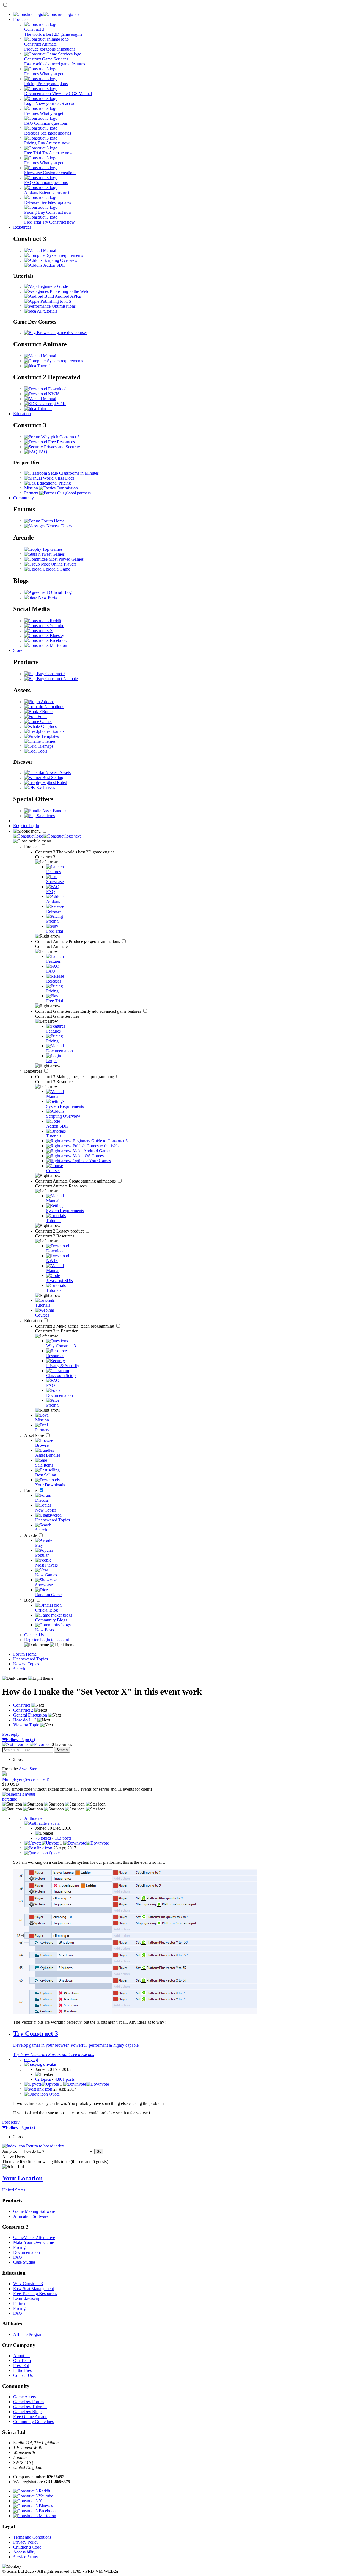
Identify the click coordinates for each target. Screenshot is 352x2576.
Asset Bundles (54, 811)
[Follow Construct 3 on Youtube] (44, 626)
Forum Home (52, 521)
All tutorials (47, 311)
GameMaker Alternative (34, 2237)
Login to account (54, 1640)
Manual (49, 250)
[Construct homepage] (47, 14)
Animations (54, 707)
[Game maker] (47, 836)
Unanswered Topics (31, 1659)
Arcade (31, 1535)
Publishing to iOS (55, 301)
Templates (50, 736)
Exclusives (45, 787)
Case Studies (24, 2262)
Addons (47, 702)
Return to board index (45, 2146)
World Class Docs (58, 478)
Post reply (11, 1734)
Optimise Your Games (91, 1161)
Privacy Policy (26, 2542)
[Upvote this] (42, 1843)
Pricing (19, 2247)
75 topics (43, 1838)
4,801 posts (65, 2079)
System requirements (64, 255)
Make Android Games (91, 1151)
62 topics (43, 2079)
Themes (48, 741)
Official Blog (60, 592)
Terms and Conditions (32, 2537)
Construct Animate (78, 941)
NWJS (53, 394)
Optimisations (63, 306)
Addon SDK (54, 265)
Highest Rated (54, 782)
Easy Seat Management (34, 2289)
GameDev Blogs (28, 2412)
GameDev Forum (28, 2402)
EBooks (46, 712)
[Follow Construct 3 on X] (39, 631)
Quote (54, 1853)
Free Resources (61, 442)
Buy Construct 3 (51, 674)
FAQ (42, 452)
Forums (31, 1490)
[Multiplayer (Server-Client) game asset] (4, 1774)
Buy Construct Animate (57, 679)
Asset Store (35, 1435)
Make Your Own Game (34, 2242)
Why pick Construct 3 (60, 437)
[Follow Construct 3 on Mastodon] (46, 645)
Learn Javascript (27, 2298)
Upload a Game (56, 569)
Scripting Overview (60, 260)
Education (22, 414)
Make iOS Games (88, 1156)
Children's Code (27, 2547)
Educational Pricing (53, 483)
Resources (22, 227)
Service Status (25, 2557)
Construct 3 (75, 852)
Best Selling (52, 777)
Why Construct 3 (28, 2284)
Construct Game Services (89, 1011)
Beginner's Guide (52, 286)
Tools (42, 751)
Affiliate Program (28, 2334)
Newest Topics (59, 526)
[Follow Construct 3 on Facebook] (46, 640)
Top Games (52, 549)
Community (24, 498)
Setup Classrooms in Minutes (73, 473)
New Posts (47, 597)
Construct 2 (60, 1231)
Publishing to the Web (68, 291)
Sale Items (45, 816)
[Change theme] (50, 1645)
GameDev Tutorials (30, 2407)
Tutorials (44, 366)
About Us (22, 2356)
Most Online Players (58, 564)
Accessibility (24, 2552)
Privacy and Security (61, 447)
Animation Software (31, 2216)
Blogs (30, 1600)
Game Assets (24, 2397)
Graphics (48, 726)
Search (19, 1669)
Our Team (22, 2361)
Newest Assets (57, 773)
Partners (20, 2303)
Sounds (57, 731)
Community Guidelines (33, 2421)
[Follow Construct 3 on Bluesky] (44, 635)
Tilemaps (45, 746)
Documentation (27, 2252)
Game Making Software (34, 2211)
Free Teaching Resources (35, 2293)
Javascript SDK (52, 404)
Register (21, 826)
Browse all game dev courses (62, 333)
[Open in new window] (135, 2013)
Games (46, 721)
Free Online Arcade (30, 2417)
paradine (10, 1799)
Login (34, 826)
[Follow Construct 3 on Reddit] (43, 621)
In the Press (23, 2370)
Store (18, 650)
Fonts (42, 717)
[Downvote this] (86, 1843)
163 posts (63, 1838)
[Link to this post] (38, 1848)
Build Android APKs (62, 296)
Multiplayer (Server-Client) (26, 1779)
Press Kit (21, 2365)
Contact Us (34, 1635)
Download (57, 389)
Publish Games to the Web (95, 1146)
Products (21, 19)
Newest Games (51, 554)
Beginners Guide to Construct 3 (100, 1141)
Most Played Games (66, 559)
